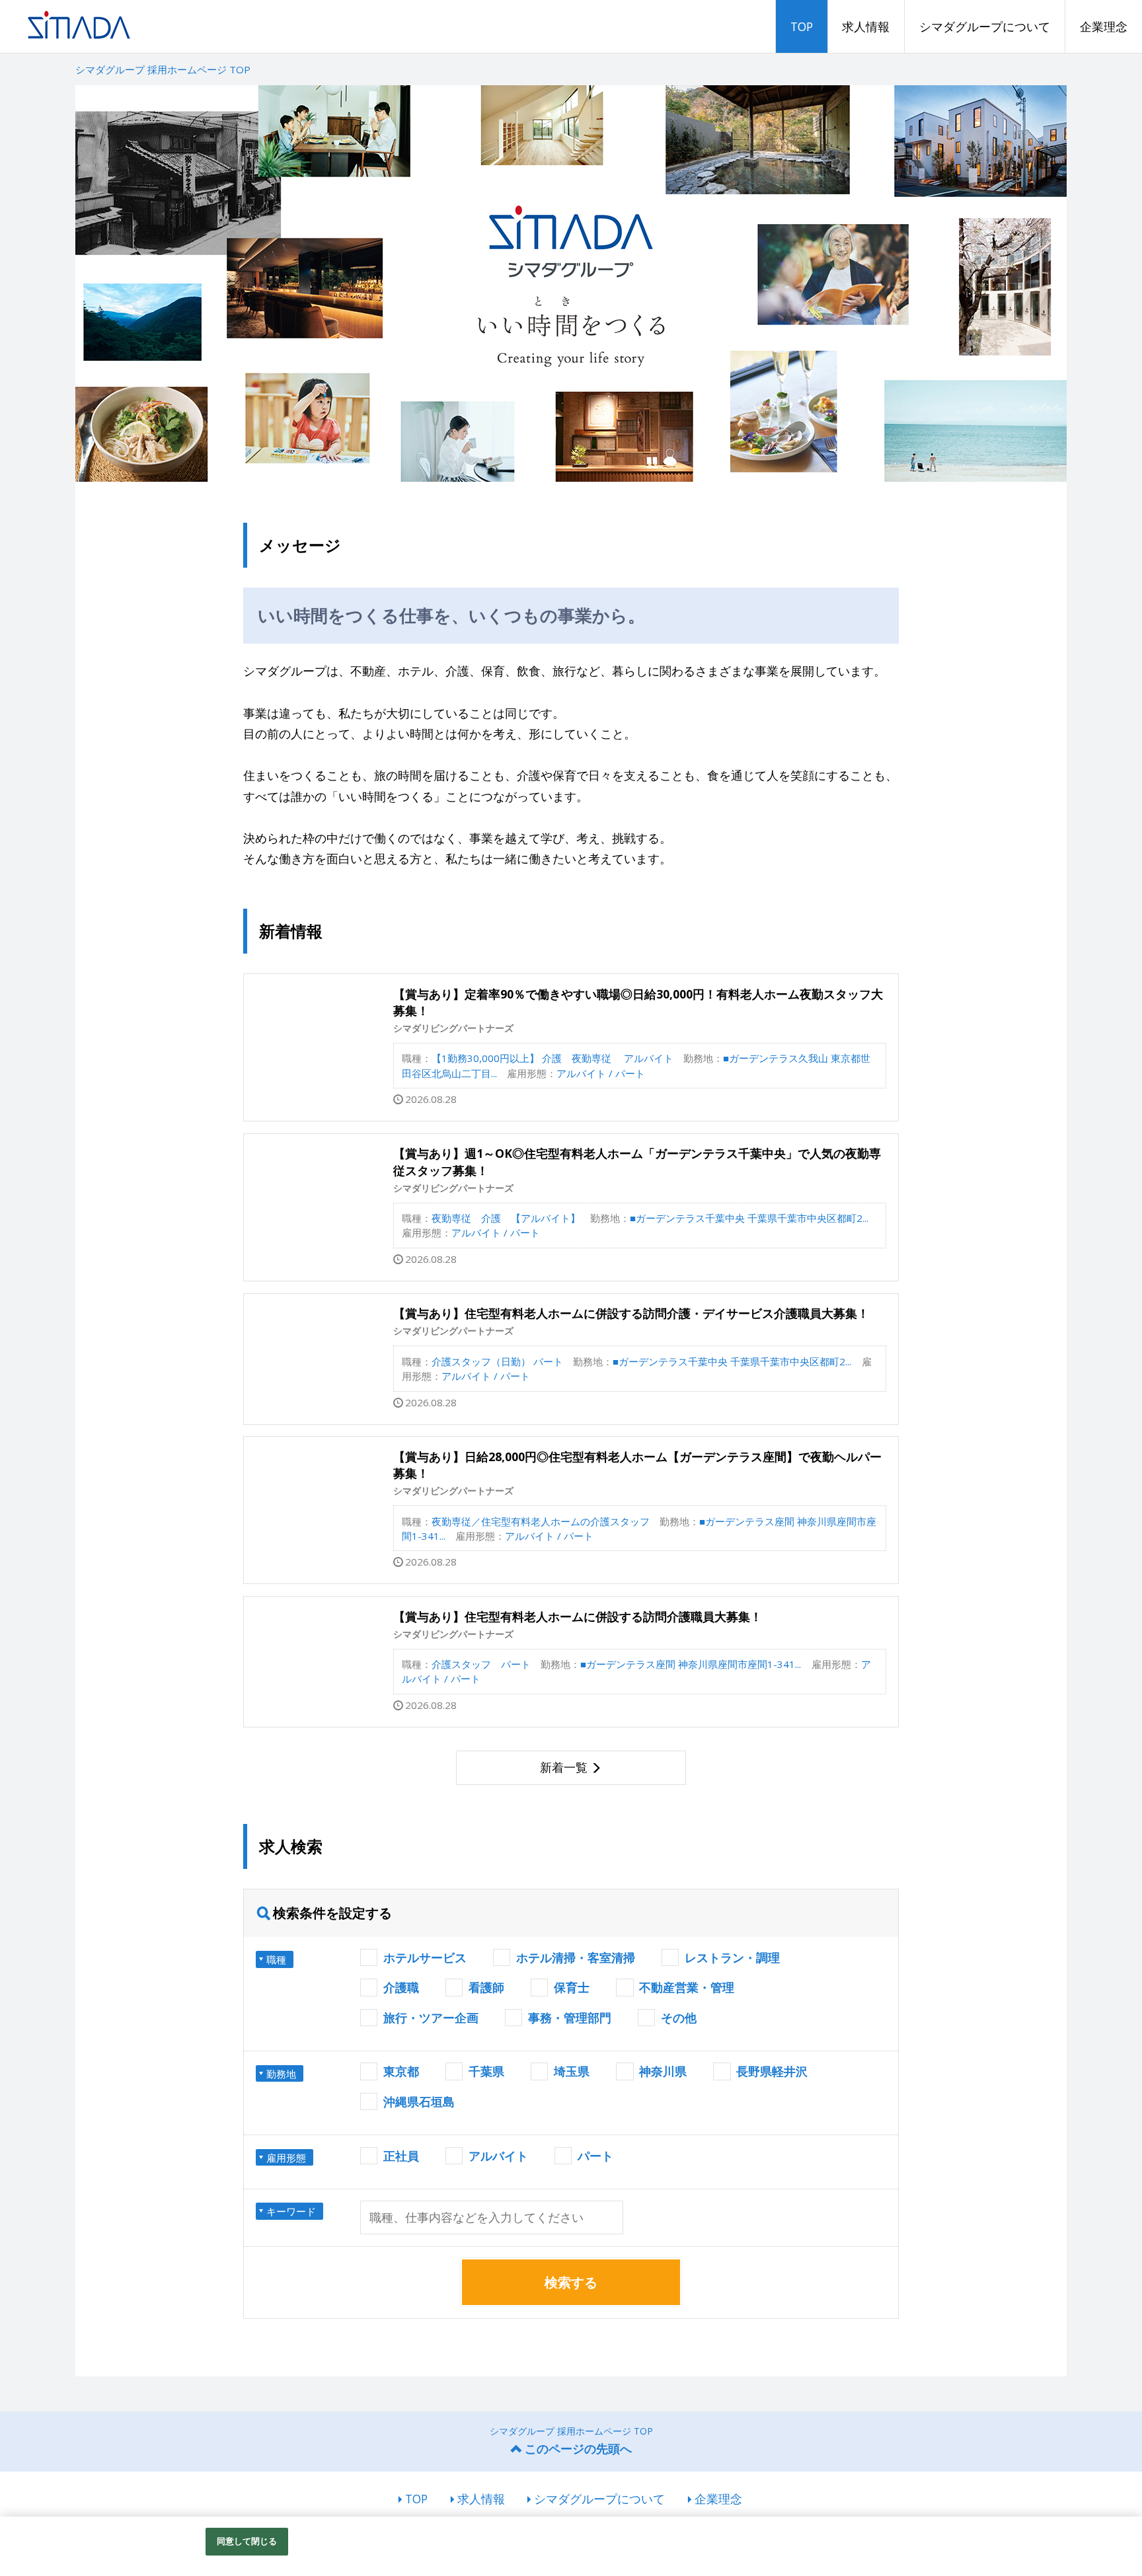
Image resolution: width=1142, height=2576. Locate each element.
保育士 (572, 1987)
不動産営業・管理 (687, 1987)
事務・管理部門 (570, 2018)
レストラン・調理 (732, 1957)
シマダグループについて (985, 26)
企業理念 (1104, 26)
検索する (571, 2282)
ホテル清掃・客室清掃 (576, 1957)
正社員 (401, 2156)
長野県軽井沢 (772, 2071)
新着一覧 (564, 1767)
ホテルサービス (425, 1957)
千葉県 (486, 2071)
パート (595, 2156)
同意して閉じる (247, 2541)
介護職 (401, 1987)
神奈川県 (663, 2071)
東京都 (401, 2071)
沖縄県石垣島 (419, 2102)
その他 (679, 2018)
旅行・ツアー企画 (431, 2018)
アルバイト (498, 2156)
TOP (802, 26)
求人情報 (866, 26)
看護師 (486, 1987)
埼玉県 (572, 2071)
